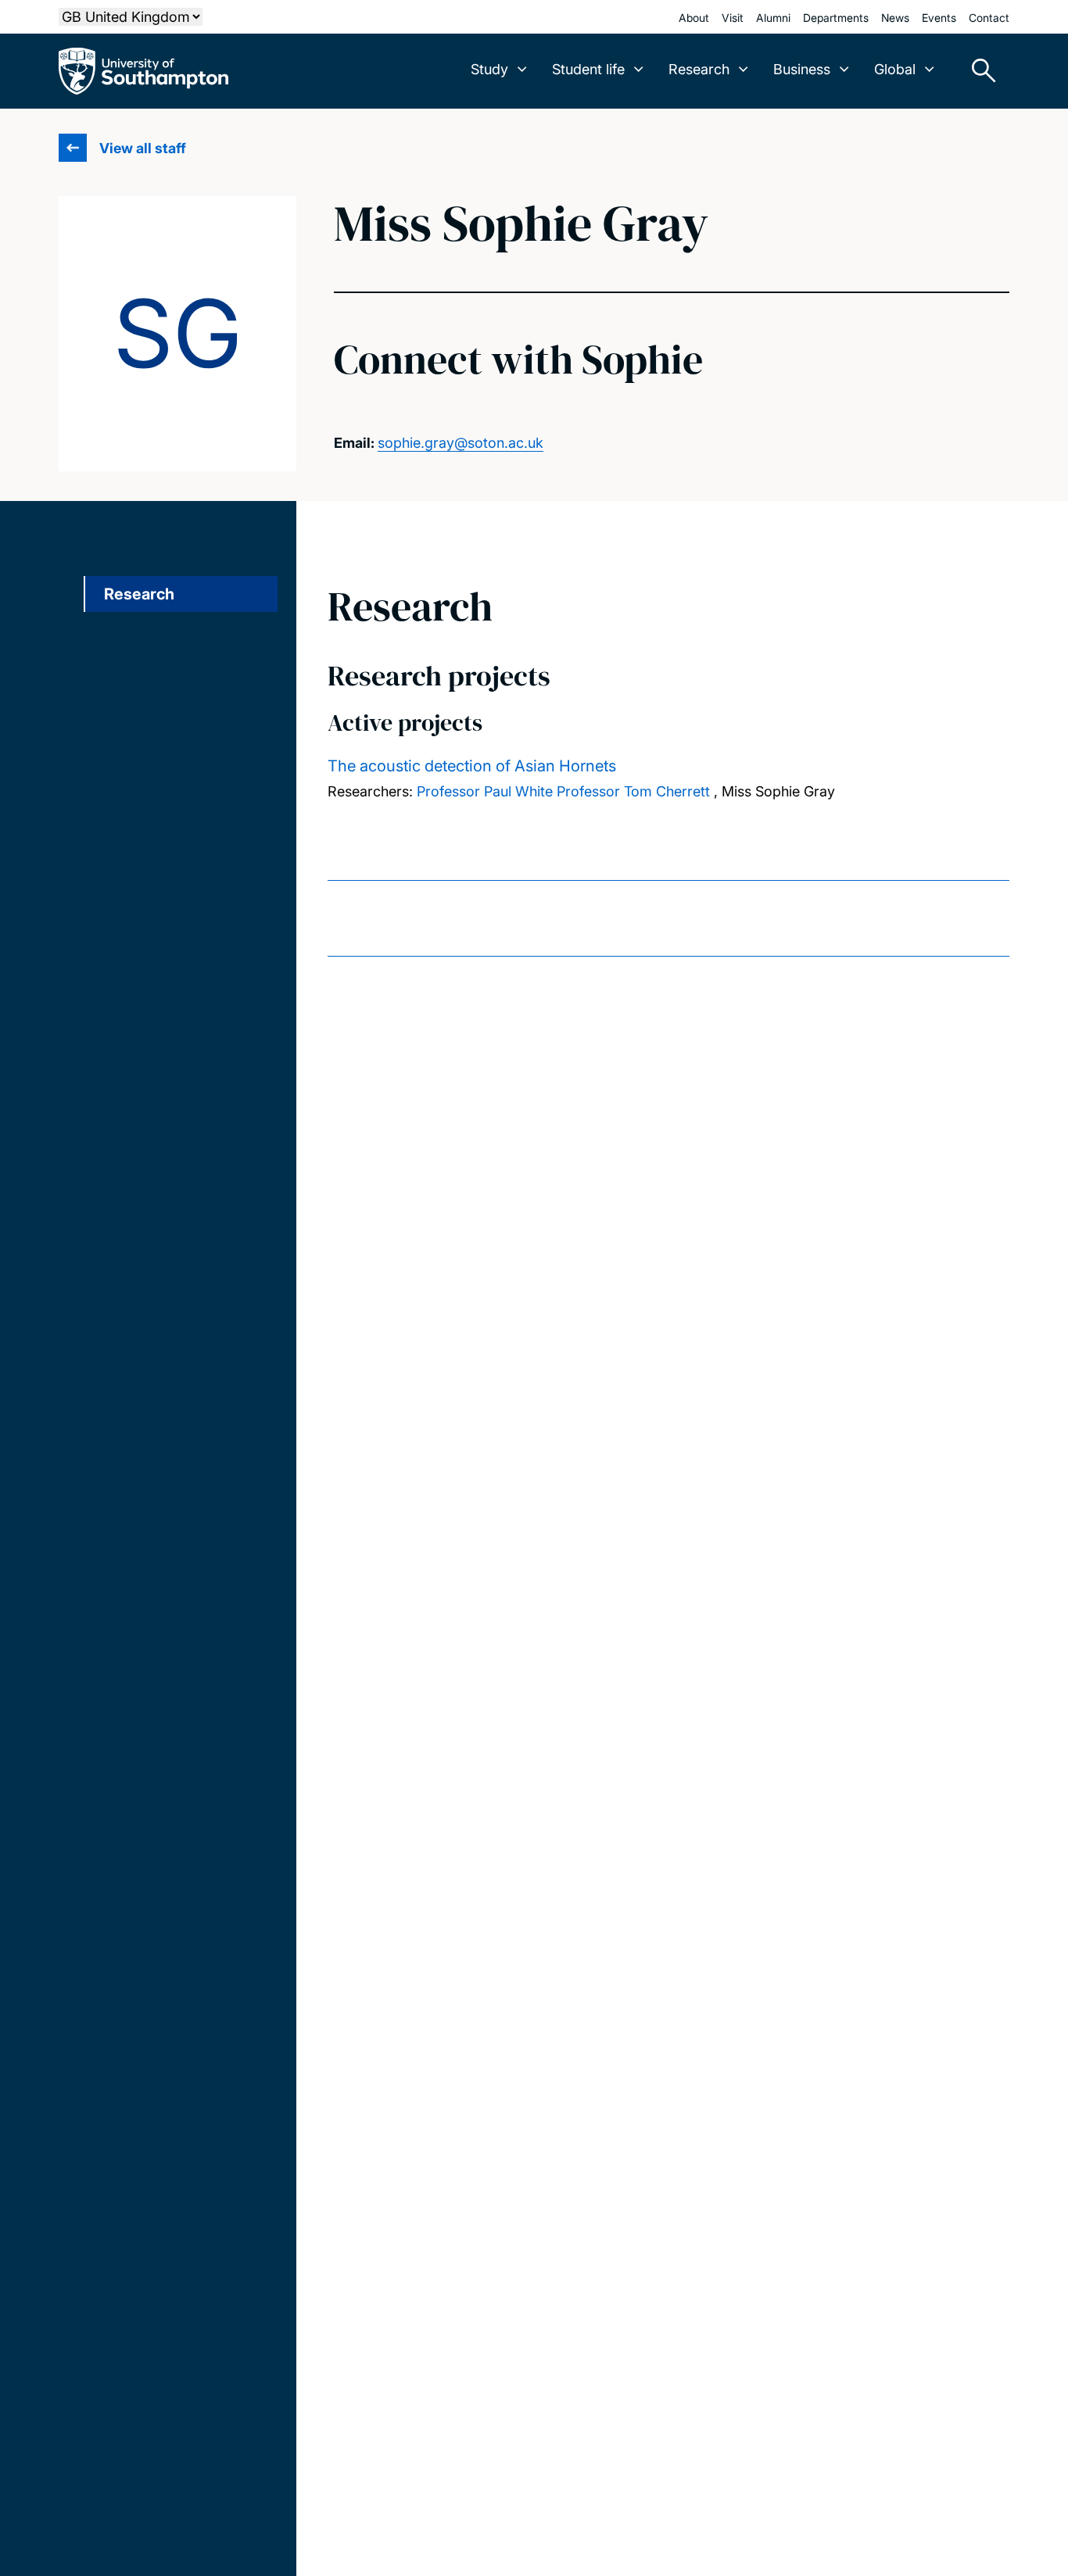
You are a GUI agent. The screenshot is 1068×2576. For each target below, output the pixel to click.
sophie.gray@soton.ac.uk (461, 443)
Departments (836, 18)
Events (939, 18)
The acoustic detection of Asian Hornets (472, 766)
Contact (989, 18)
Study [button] (489, 69)
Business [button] (802, 69)
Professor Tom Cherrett (633, 791)
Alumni (773, 18)
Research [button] (699, 69)
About (694, 18)
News (895, 18)
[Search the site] (978, 71)
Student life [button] (588, 69)
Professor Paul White (485, 791)
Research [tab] (139, 594)
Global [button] (895, 69)
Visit (733, 18)
